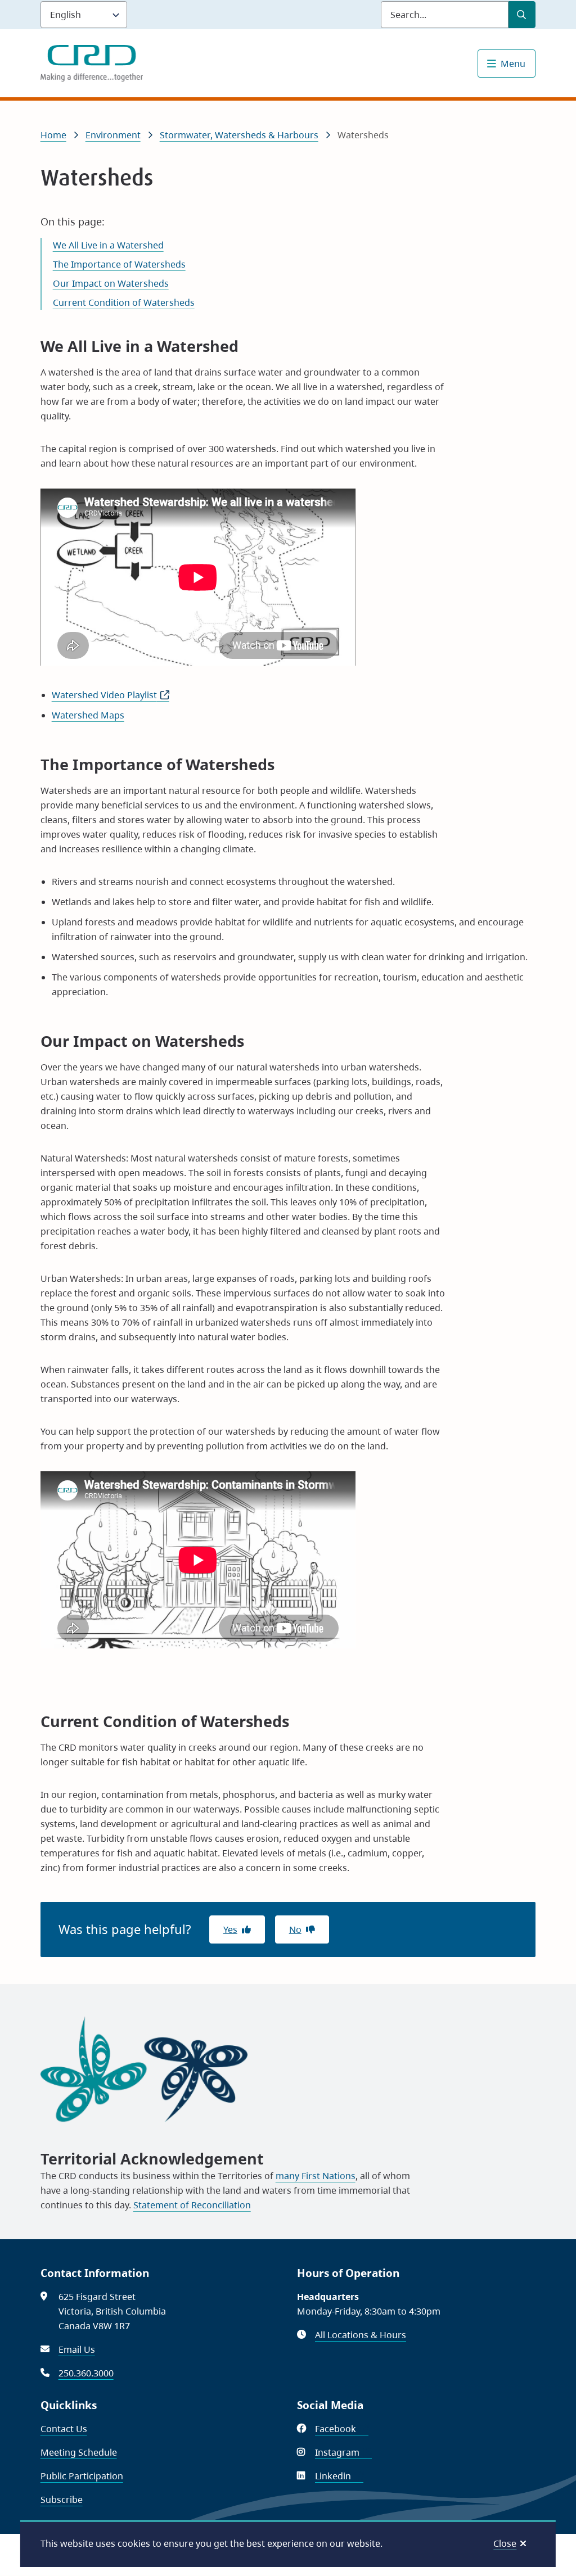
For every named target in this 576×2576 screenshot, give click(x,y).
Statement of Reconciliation (192, 2205)
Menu (513, 64)
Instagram (343, 2452)
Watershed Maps (88, 715)
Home (53, 135)
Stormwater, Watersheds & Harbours (239, 135)
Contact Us (64, 2429)
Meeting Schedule (79, 2452)
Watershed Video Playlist (111, 695)
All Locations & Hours (361, 2335)
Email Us (77, 2349)
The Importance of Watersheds (119, 264)
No (295, 1929)
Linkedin (339, 2476)
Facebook (342, 2429)
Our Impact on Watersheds (111, 283)
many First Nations (316, 2176)
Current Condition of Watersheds (124, 302)
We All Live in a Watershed (108, 245)
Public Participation (82, 2476)
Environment (113, 135)
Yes (230, 1929)
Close (505, 2543)
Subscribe (62, 2500)
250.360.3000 (86, 2373)
